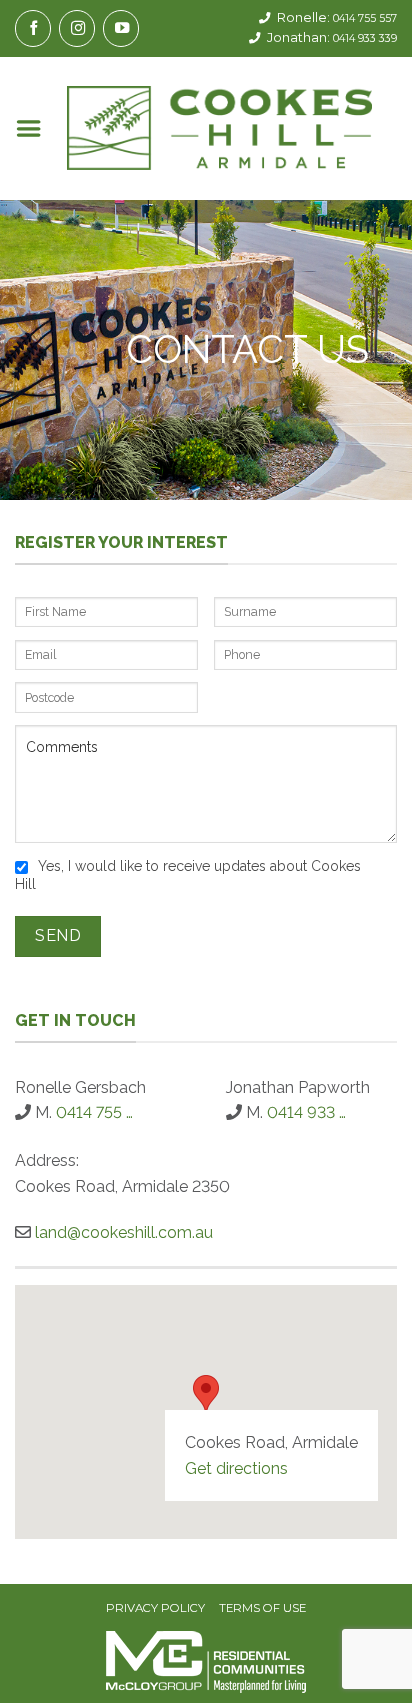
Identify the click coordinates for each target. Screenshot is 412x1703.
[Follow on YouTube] (121, 28)
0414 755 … (94, 1112)
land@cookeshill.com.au (124, 1232)
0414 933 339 (365, 38)
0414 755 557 (365, 18)
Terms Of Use (262, 1608)
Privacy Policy (155, 1608)
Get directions (236, 1468)
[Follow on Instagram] (77, 28)
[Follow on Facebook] (33, 28)
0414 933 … (306, 1112)
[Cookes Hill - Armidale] (219, 128)
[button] (28, 128)
